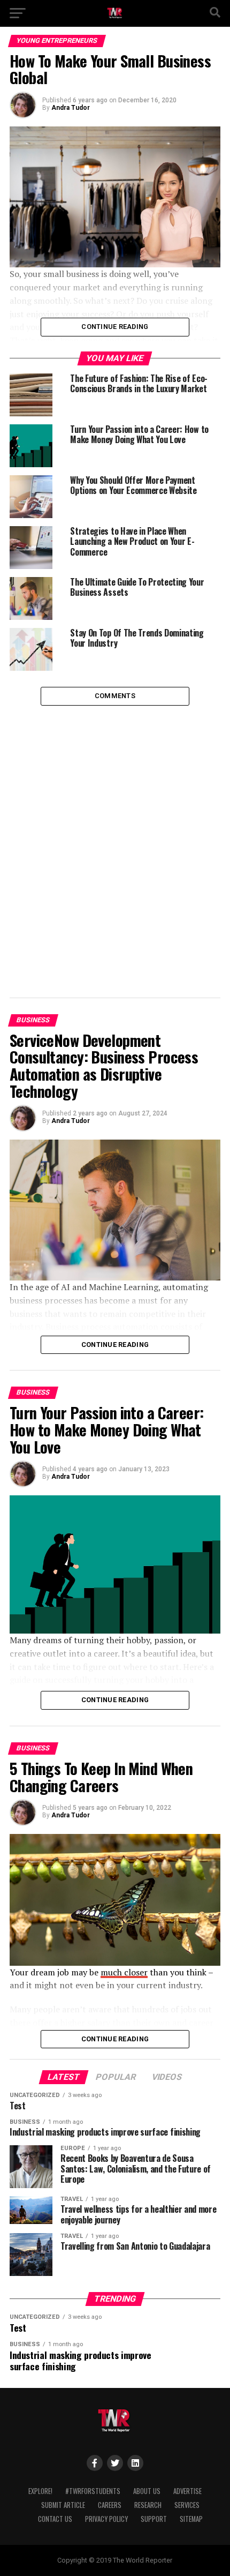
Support (154, 2519)
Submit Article (63, 2505)
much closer (124, 1972)
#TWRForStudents (93, 2491)
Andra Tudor (71, 108)
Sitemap (191, 2519)
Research (148, 2505)
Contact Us (55, 2519)
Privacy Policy (106, 2519)
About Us (147, 2491)
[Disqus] (115, 840)
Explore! (40, 2491)
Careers (110, 2505)
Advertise (187, 2491)
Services (187, 2505)
